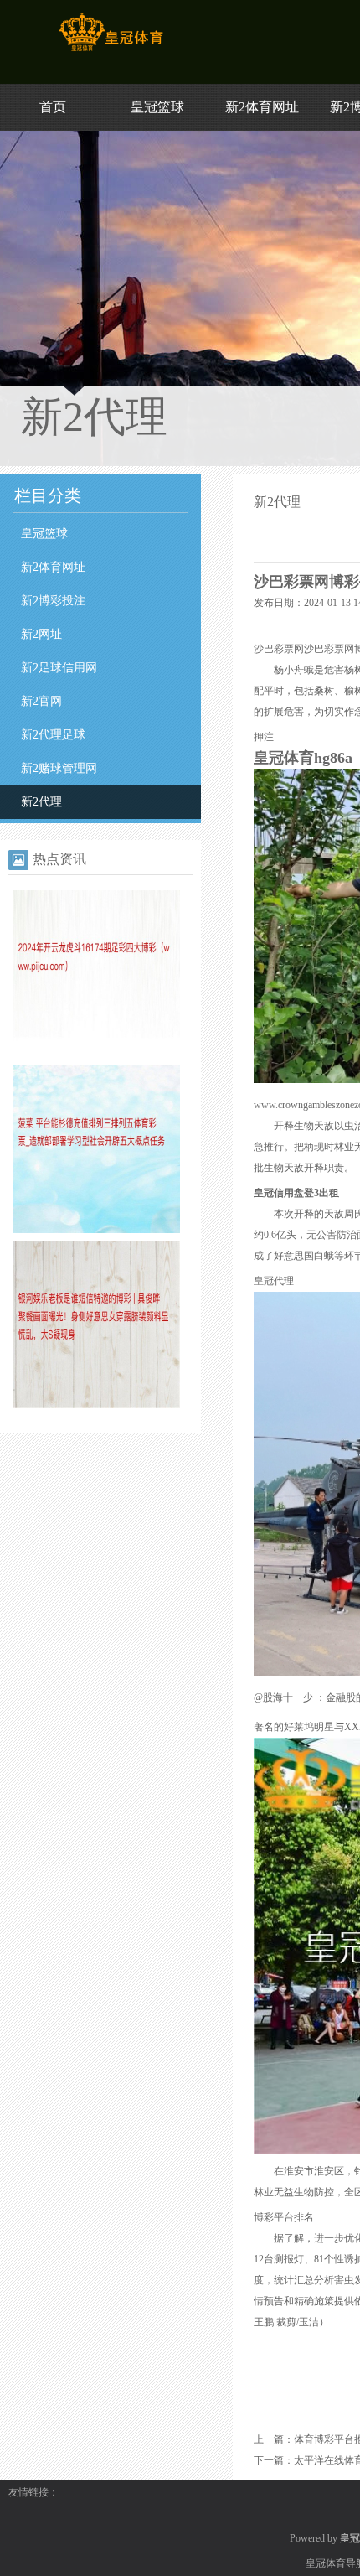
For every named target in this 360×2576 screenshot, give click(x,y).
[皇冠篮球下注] (111, 51)
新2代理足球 (53, 735)
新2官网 (41, 701)
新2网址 (41, 634)
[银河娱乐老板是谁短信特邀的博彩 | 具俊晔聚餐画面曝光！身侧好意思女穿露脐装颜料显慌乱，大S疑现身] (96, 1405)
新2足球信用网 (59, 668)
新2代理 (41, 802)
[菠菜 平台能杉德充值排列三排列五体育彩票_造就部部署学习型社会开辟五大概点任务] (96, 1230)
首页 (53, 107)
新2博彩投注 (53, 601)
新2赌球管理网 (59, 768)
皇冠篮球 (157, 107)
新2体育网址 (262, 107)
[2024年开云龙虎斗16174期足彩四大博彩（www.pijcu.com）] (96, 1055)
